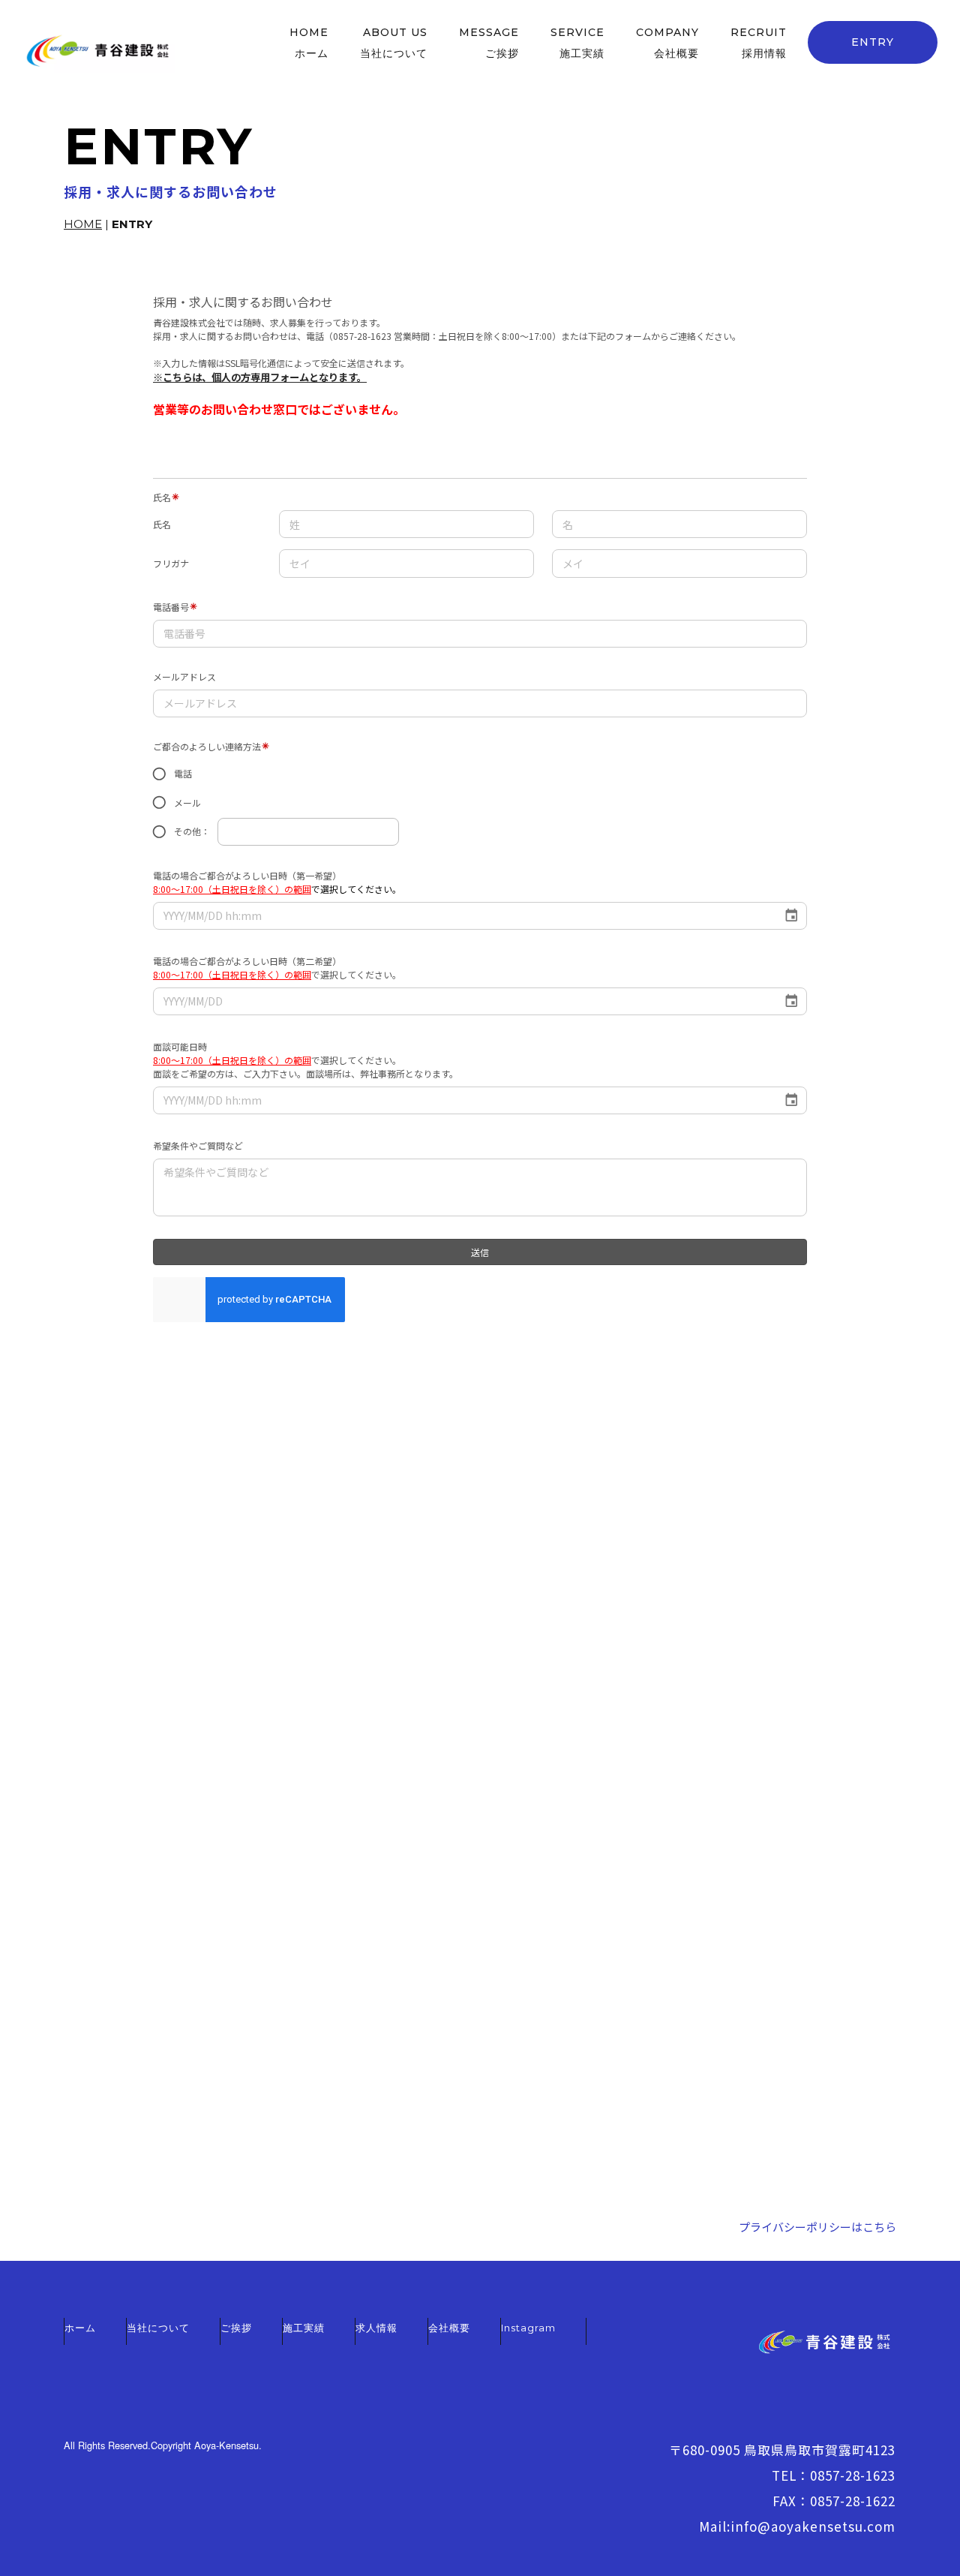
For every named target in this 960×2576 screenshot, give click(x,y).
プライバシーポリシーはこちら (817, 2227)
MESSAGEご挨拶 (489, 43)
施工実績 (304, 2328)
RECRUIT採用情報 (759, 43)
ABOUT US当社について (394, 43)
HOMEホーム (309, 43)
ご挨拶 (236, 2328)
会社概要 (449, 2328)
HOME (83, 224)
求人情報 (376, 2328)
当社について (158, 2328)
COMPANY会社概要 (667, 43)
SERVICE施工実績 (577, 43)
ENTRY (873, 42)
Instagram (528, 2328)
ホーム (80, 2328)
